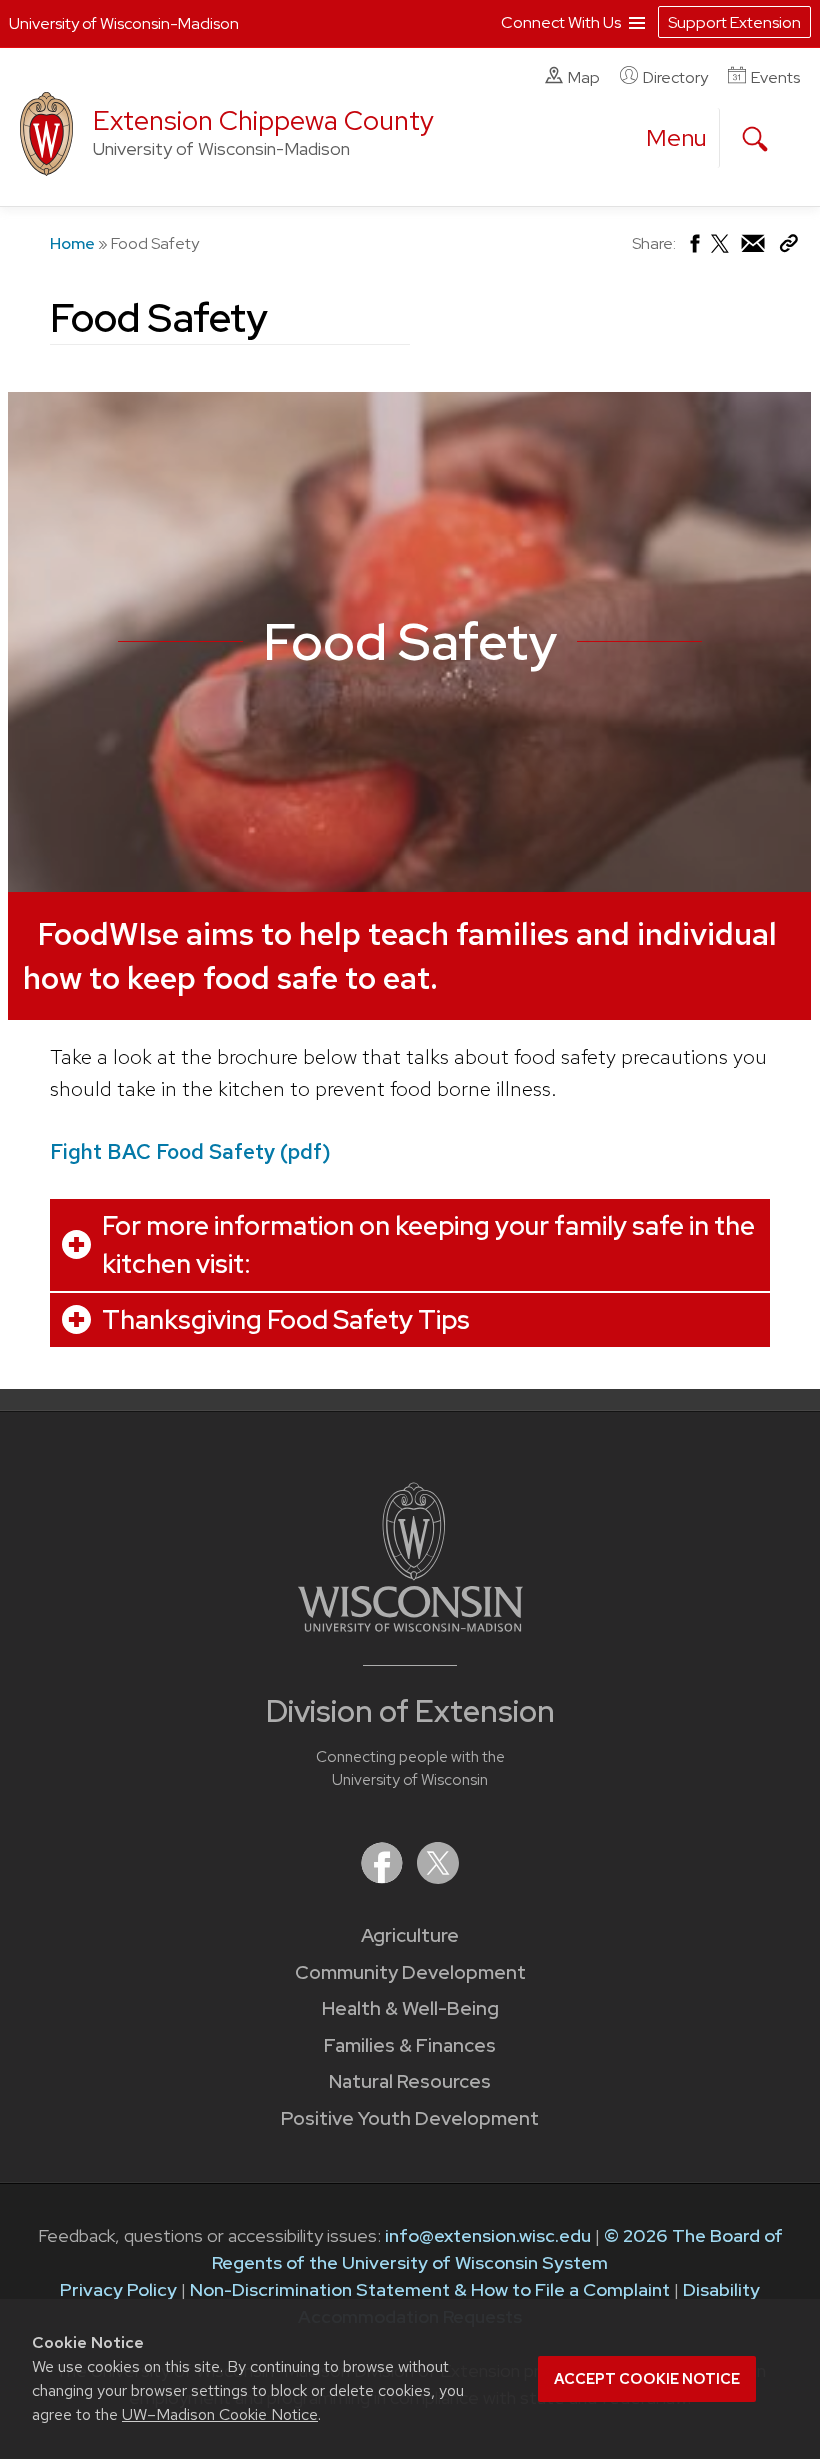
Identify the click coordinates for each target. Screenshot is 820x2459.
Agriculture (410, 1935)
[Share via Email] (754, 248)
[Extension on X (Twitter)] (438, 1877)
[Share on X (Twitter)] (721, 251)
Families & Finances (410, 2045)
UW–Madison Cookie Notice (220, 2414)
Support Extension (734, 22)
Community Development (410, 1972)
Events (775, 77)
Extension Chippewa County (263, 120)
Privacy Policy (118, 2289)
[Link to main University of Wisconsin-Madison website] (410, 1625)
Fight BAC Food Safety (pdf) (190, 1151)
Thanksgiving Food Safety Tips (286, 1320)
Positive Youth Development (410, 2118)
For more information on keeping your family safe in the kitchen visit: (428, 1245)
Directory (675, 77)
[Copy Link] (788, 247)
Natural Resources (410, 2081)
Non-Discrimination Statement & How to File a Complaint (430, 2289)
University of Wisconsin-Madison (124, 23)
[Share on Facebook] (693, 248)
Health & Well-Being (410, 2008)
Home (72, 243)
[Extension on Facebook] (384, 1877)
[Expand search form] (755, 139)
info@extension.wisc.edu (488, 2235)
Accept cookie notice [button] (647, 2379)
